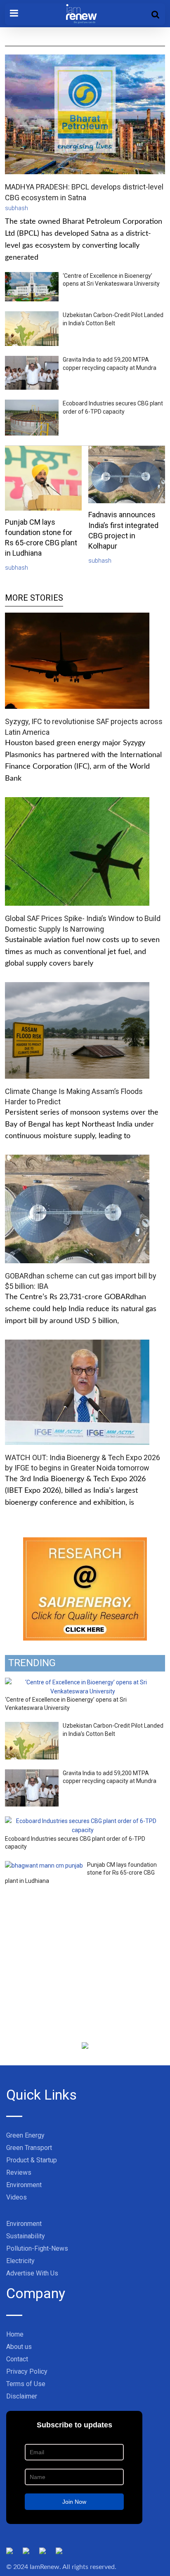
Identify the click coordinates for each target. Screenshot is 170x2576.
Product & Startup (32, 2160)
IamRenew (45, 2567)
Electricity (20, 2261)
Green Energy (25, 2135)
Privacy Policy (27, 2371)
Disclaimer (22, 2396)
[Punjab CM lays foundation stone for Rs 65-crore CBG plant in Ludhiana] (44, 1866)
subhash (17, 208)
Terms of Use (26, 2384)
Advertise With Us (32, 2273)
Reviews (19, 2172)
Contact (17, 2359)
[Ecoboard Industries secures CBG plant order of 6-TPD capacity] (83, 1821)
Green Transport (29, 2148)
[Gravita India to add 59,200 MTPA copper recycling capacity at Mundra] (32, 1774)
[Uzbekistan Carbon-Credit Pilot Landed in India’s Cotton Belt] (32, 1726)
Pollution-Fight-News (37, 2248)
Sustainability (26, 2236)
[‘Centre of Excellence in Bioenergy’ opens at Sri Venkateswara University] (83, 1682)
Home (15, 2334)
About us (19, 2347)
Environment (24, 2185)
